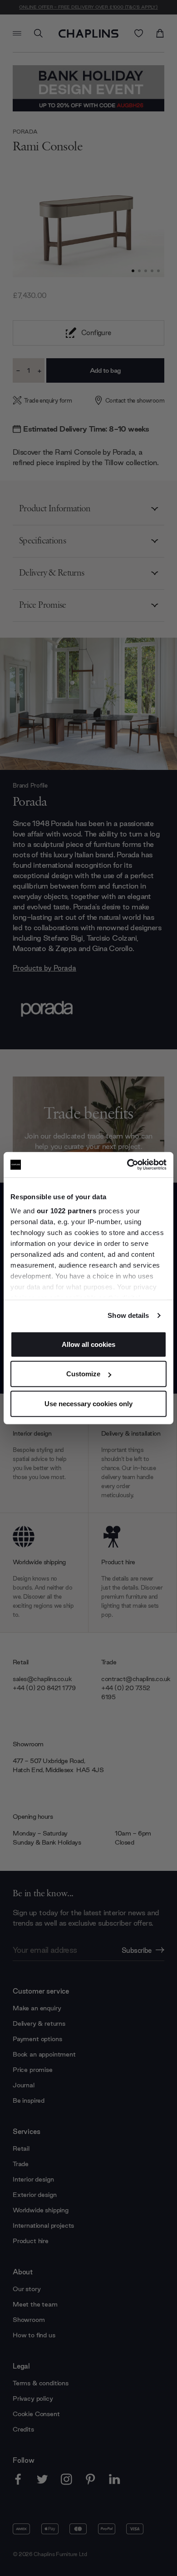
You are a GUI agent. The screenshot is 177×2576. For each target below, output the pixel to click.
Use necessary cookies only (88, 1403)
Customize (83, 1374)
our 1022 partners (67, 1211)
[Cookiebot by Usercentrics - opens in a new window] (127, 1165)
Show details (128, 1315)
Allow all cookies (88, 1344)
